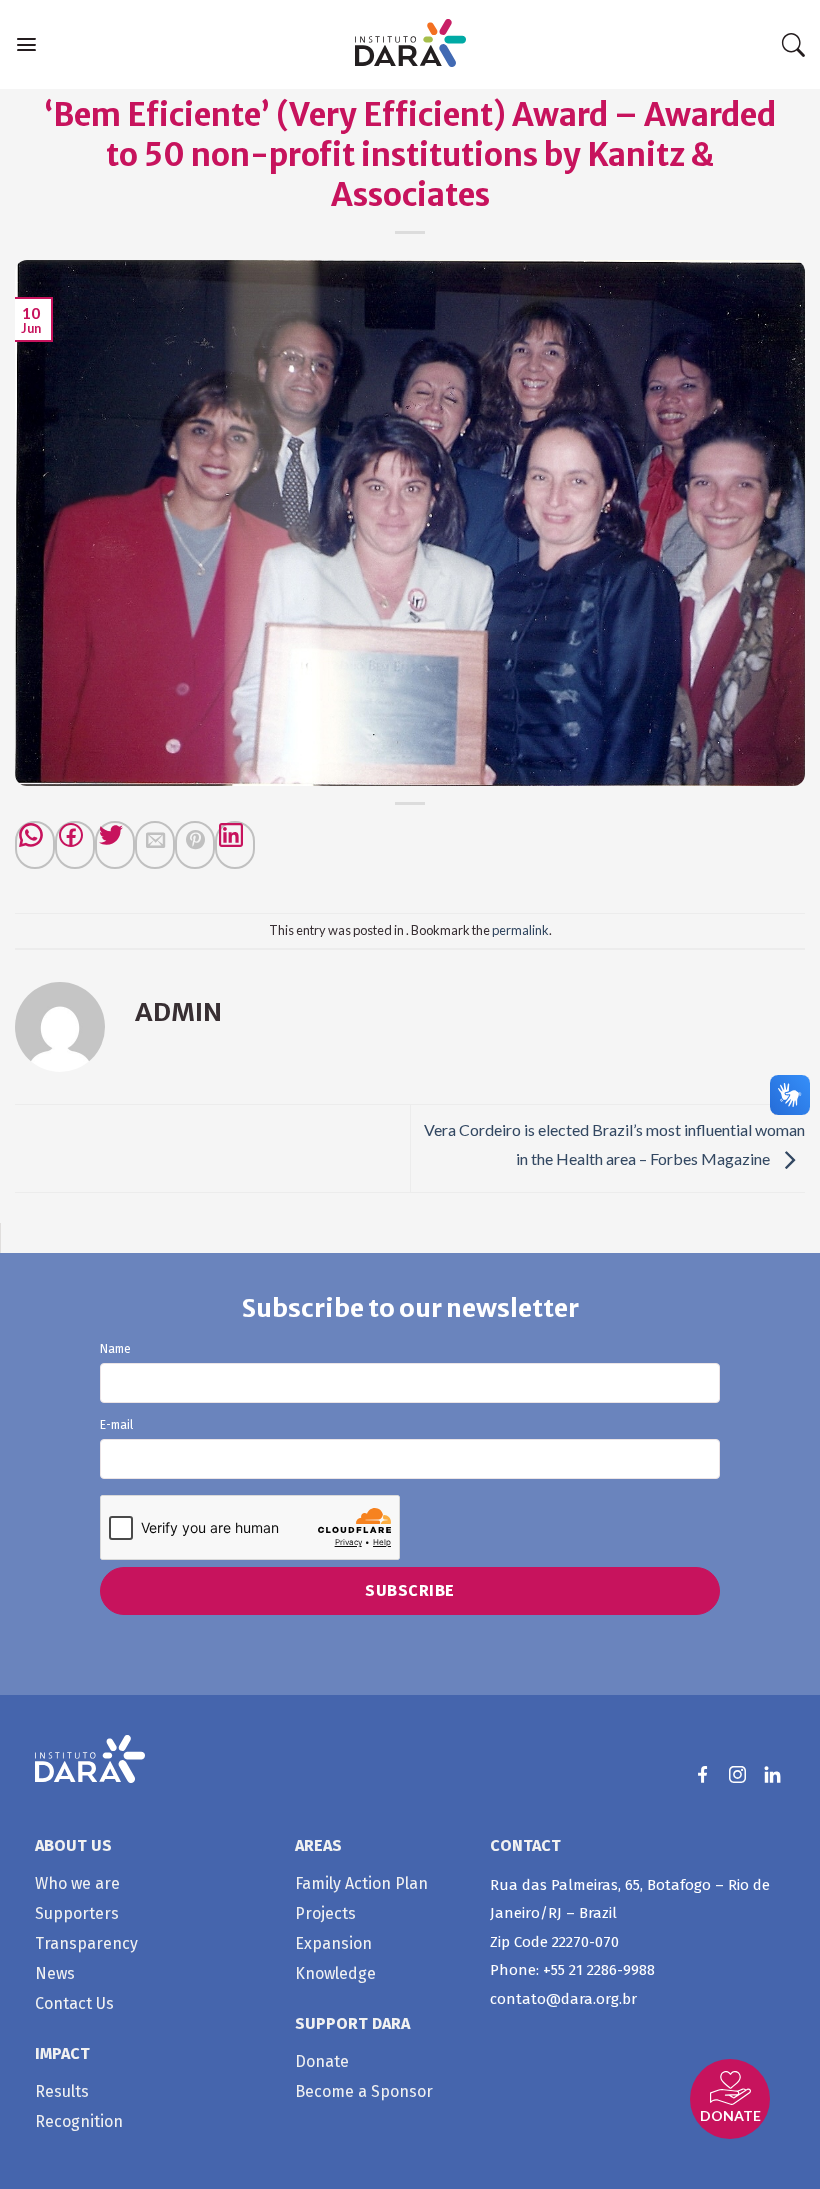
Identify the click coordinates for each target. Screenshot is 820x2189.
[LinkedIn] (772, 1774)
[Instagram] (737, 1774)
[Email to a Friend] (155, 845)
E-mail (116, 1425)
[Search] (793, 45)
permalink (520, 930)
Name (115, 1349)
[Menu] (26, 44)
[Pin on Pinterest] (195, 845)
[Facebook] (75, 845)
